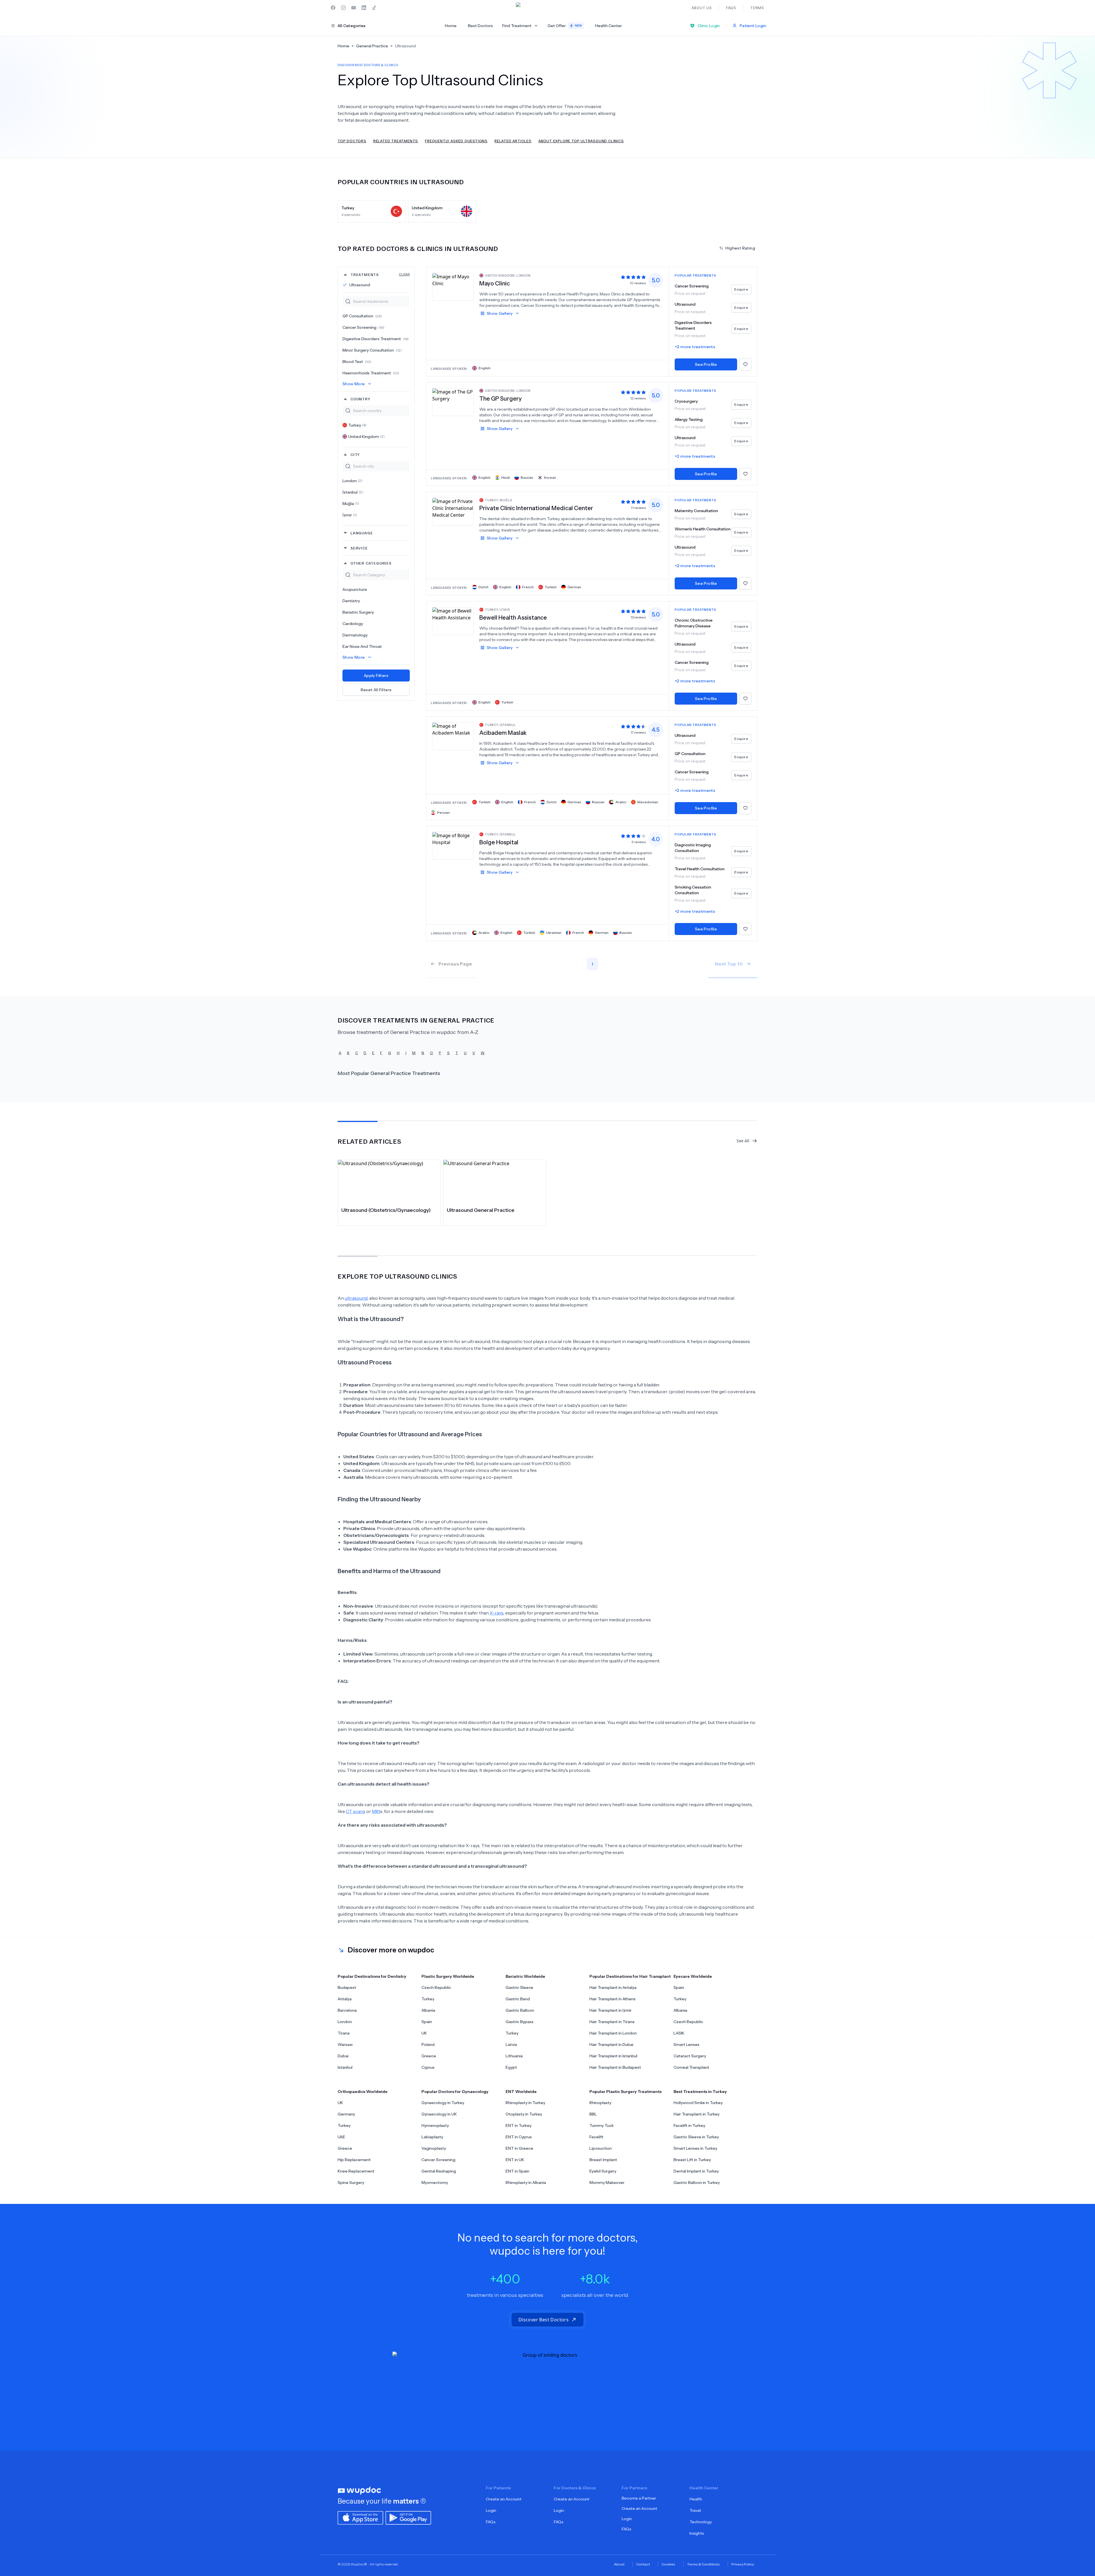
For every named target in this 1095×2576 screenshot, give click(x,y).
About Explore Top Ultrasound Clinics (581, 141)
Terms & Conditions (703, 2564)
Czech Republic (436, 1987)
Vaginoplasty (434, 2148)
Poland (428, 2044)
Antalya (345, 1999)
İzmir (350, 515)
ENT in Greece (519, 2148)
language (362, 533)
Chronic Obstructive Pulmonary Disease (694, 623)
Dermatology (355, 635)
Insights (697, 2533)
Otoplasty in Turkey (524, 2114)
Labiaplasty (432, 2137)
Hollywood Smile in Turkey (698, 2103)
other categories (371, 563)
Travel (695, 2510)
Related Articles (513, 141)
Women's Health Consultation (703, 529)
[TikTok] (374, 8)
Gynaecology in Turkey (443, 2103)
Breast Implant (603, 2160)
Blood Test (357, 362)
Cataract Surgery (690, 2056)
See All (743, 1141)
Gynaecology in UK (439, 2114)
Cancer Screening (363, 327)
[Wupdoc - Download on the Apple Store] (360, 2517)
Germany (346, 2114)
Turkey (357, 425)
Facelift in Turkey (689, 2125)
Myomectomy (435, 2182)
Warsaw (345, 2044)
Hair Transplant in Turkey (696, 2114)
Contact (643, 2564)
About (619, 2564)
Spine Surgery (351, 2182)
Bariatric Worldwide (525, 1976)
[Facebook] (333, 8)
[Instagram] (343, 8)
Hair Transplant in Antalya (613, 1987)
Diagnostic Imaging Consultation (693, 848)
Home (451, 26)
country (360, 399)
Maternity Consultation (696, 511)
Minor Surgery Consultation (372, 350)
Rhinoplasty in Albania (526, 2182)
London (352, 481)
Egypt (511, 2067)
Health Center (609, 26)
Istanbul (345, 2067)
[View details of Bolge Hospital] (453, 845)
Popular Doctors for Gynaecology (455, 2092)
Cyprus (428, 2067)
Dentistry (351, 601)
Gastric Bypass (520, 2022)
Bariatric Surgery (358, 612)
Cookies (668, 2564)
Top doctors (352, 141)
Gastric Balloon (520, 2010)
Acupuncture (355, 589)
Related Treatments (396, 141)
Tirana (344, 2033)
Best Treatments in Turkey (700, 2092)
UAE (341, 2137)
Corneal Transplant (691, 2067)
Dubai (343, 2056)
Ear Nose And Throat (362, 646)
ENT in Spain (517, 2171)
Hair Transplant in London (613, 2033)
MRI (376, 1811)
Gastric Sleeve (519, 1987)
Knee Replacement (356, 2171)
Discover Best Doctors (544, 2320)
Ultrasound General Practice (481, 1210)
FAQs (491, 2522)
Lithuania (514, 2056)
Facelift (596, 2137)
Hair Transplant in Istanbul (613, 2056)
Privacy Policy (743, 2564)
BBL (593, 2114)
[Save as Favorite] (745, 364)
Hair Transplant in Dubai (611, 2044)
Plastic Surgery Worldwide (448, 1976)
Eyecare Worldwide (693, 1976)
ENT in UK (515, 2160)
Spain (427, 2022)
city (355, 454)
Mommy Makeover (607, 2182)
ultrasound (356, 1298)
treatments (380, 274)
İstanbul (353, 492)
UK (424, 2033)
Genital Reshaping (439, 2171)
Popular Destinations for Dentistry (372, 1976)
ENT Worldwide (521, 2092)
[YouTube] (354, 8)
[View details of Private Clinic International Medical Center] (453, 511)
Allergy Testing (689, 419)
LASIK (679, 2033)
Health (696, 2499)
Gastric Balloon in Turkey (697, 2182)
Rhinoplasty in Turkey (525, 2103)
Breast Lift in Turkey (692, 2160)
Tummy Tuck (602, 2125)
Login (491, 2510)
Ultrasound (360, 285)
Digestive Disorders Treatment (376, 339)
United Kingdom (366, 437)
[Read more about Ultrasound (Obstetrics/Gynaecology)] (389, 1181)
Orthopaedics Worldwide (363, 2092)
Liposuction (601, 2148)
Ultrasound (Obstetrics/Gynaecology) (386, 1210)
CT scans (356, 1811)
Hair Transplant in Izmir (611, 2010)
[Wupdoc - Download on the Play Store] (408, 2517)
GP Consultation (362, 316)
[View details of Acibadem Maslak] (453, 736)
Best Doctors (480, 26)
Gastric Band (518, 1999)
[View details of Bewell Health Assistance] (453, 621)
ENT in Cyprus (519, 2137)
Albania (428, 2010)
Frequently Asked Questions (456, 141)
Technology (701, 2522)
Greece (429, 2056)
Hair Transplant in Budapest (615, 2067)
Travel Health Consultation (700, 869)
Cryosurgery (686, 401)
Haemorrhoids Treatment (371, 373)
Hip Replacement (354, 2160)
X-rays (497, 1613)
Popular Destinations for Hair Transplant (630, 1976)
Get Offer (565, 26)
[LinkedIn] (364, 8)
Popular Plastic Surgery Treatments (625, 2092)
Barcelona (347, 2010)
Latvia (511, 2044)
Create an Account (504, 2499)
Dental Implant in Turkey (696, 2171)
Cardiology (353, 624)
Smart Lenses (687, 2044)
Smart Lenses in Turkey (695, 2148)
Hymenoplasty (435, 2125)
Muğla (351, 504)
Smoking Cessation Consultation (693, 890)
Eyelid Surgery (603, 2171)
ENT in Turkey (519, 2125)
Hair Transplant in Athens (613, 1999)
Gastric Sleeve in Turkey (696, 2137)
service (359, 548)
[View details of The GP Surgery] (453, 402)
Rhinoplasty (600, 2103)
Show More (354, 384)
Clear (404, 274)
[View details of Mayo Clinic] (453, 287)
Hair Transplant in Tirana (612, 2022)
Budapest (347, 1987)
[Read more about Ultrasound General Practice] (495, 1181)
